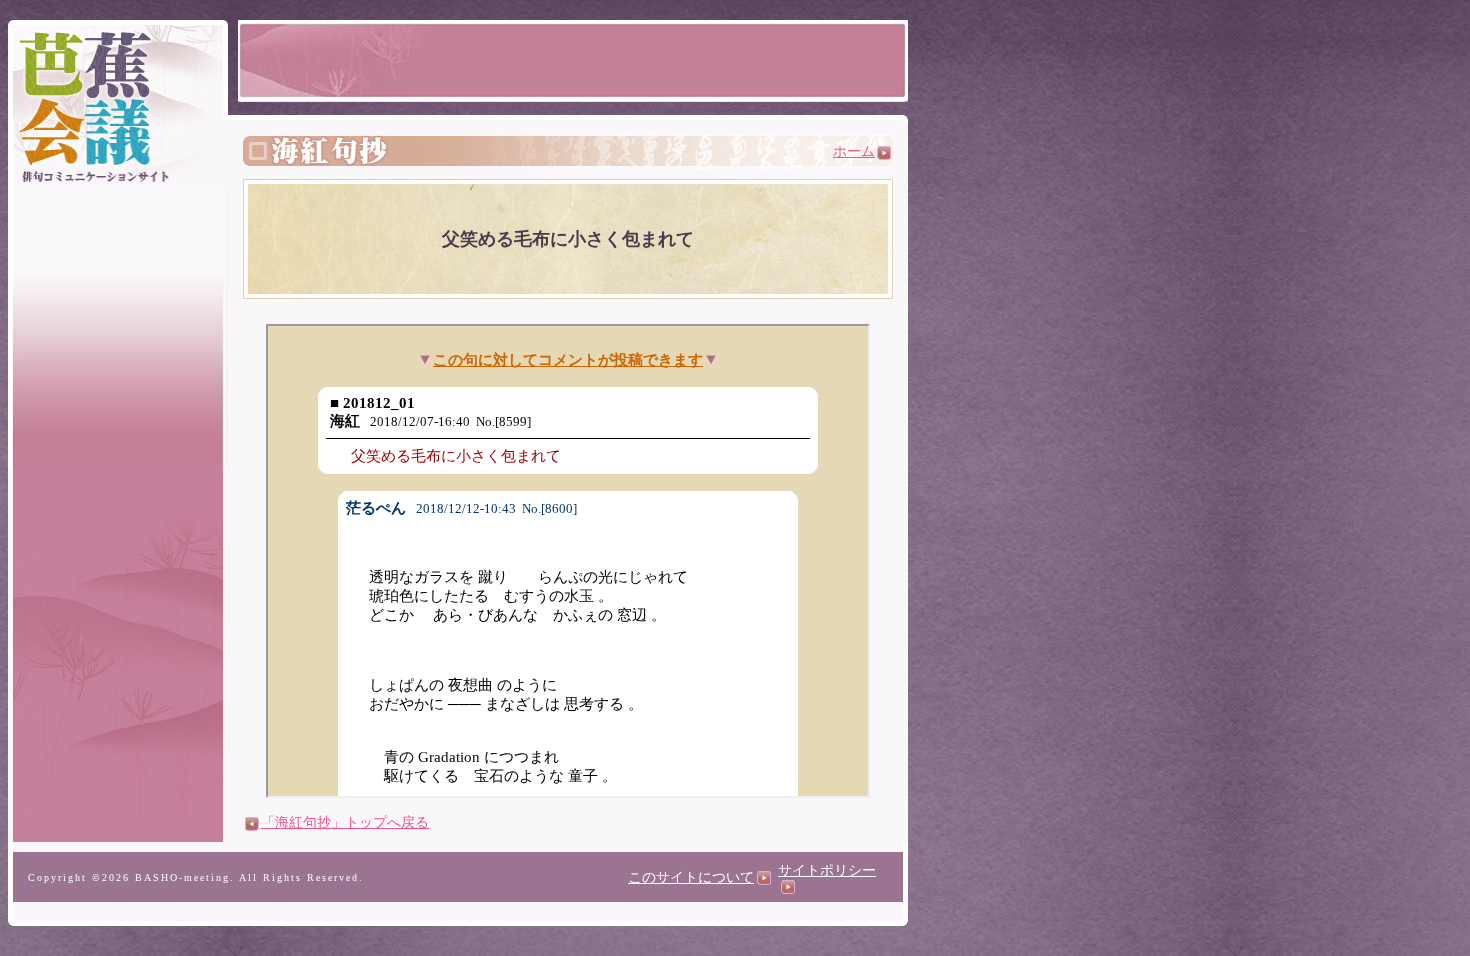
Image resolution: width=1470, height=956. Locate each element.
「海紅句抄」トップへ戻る (345, 822)
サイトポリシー (827, 870)
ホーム (854, 151)
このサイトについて (691, 877)
